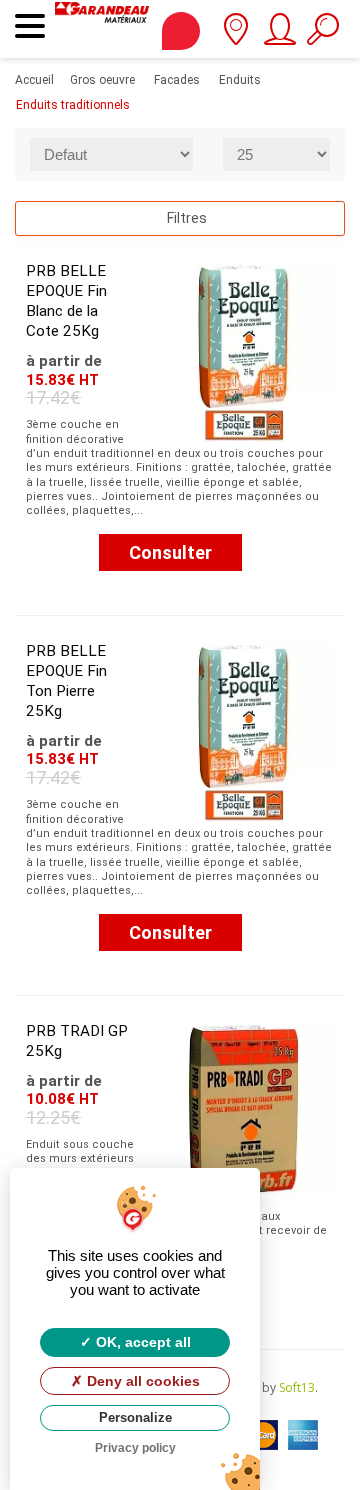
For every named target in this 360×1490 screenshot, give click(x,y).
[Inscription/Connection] (278, 36)
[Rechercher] (322, 36)
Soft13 (297, 1387)
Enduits (240, 80)
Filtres (185, 218)
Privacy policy (135, 1448)
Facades (177, 80)
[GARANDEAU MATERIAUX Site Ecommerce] (102, 29)
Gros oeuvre (102, 80)
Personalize (135, 1417)
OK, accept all (141, 1342)
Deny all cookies (141, 1381)
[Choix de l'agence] (235, 36)
